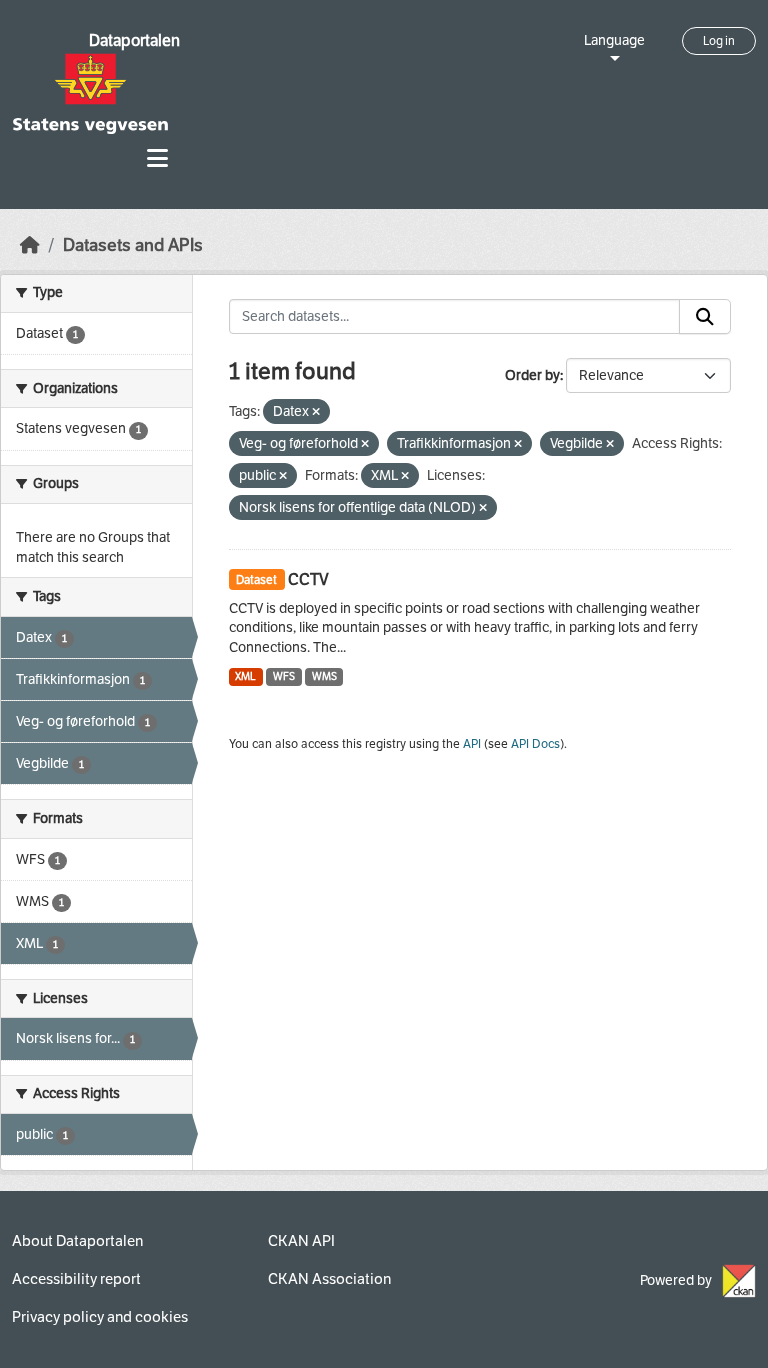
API (472, 744)
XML (245, 676)
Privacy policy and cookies (100, 1317)
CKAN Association (329, 1279)
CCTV (308, 579)
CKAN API (301, 1241)
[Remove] (316, 412)
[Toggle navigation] (157, 158)
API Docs (535, 744)
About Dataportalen (77, 1241)
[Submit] (705, 317)
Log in (719, 41)
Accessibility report (76, 1279)
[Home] (30, 245)
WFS (284, 676)
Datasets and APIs (133, 245)
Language (614, 40)
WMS (324, 676)
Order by (532, 375)
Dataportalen (134, 40)
